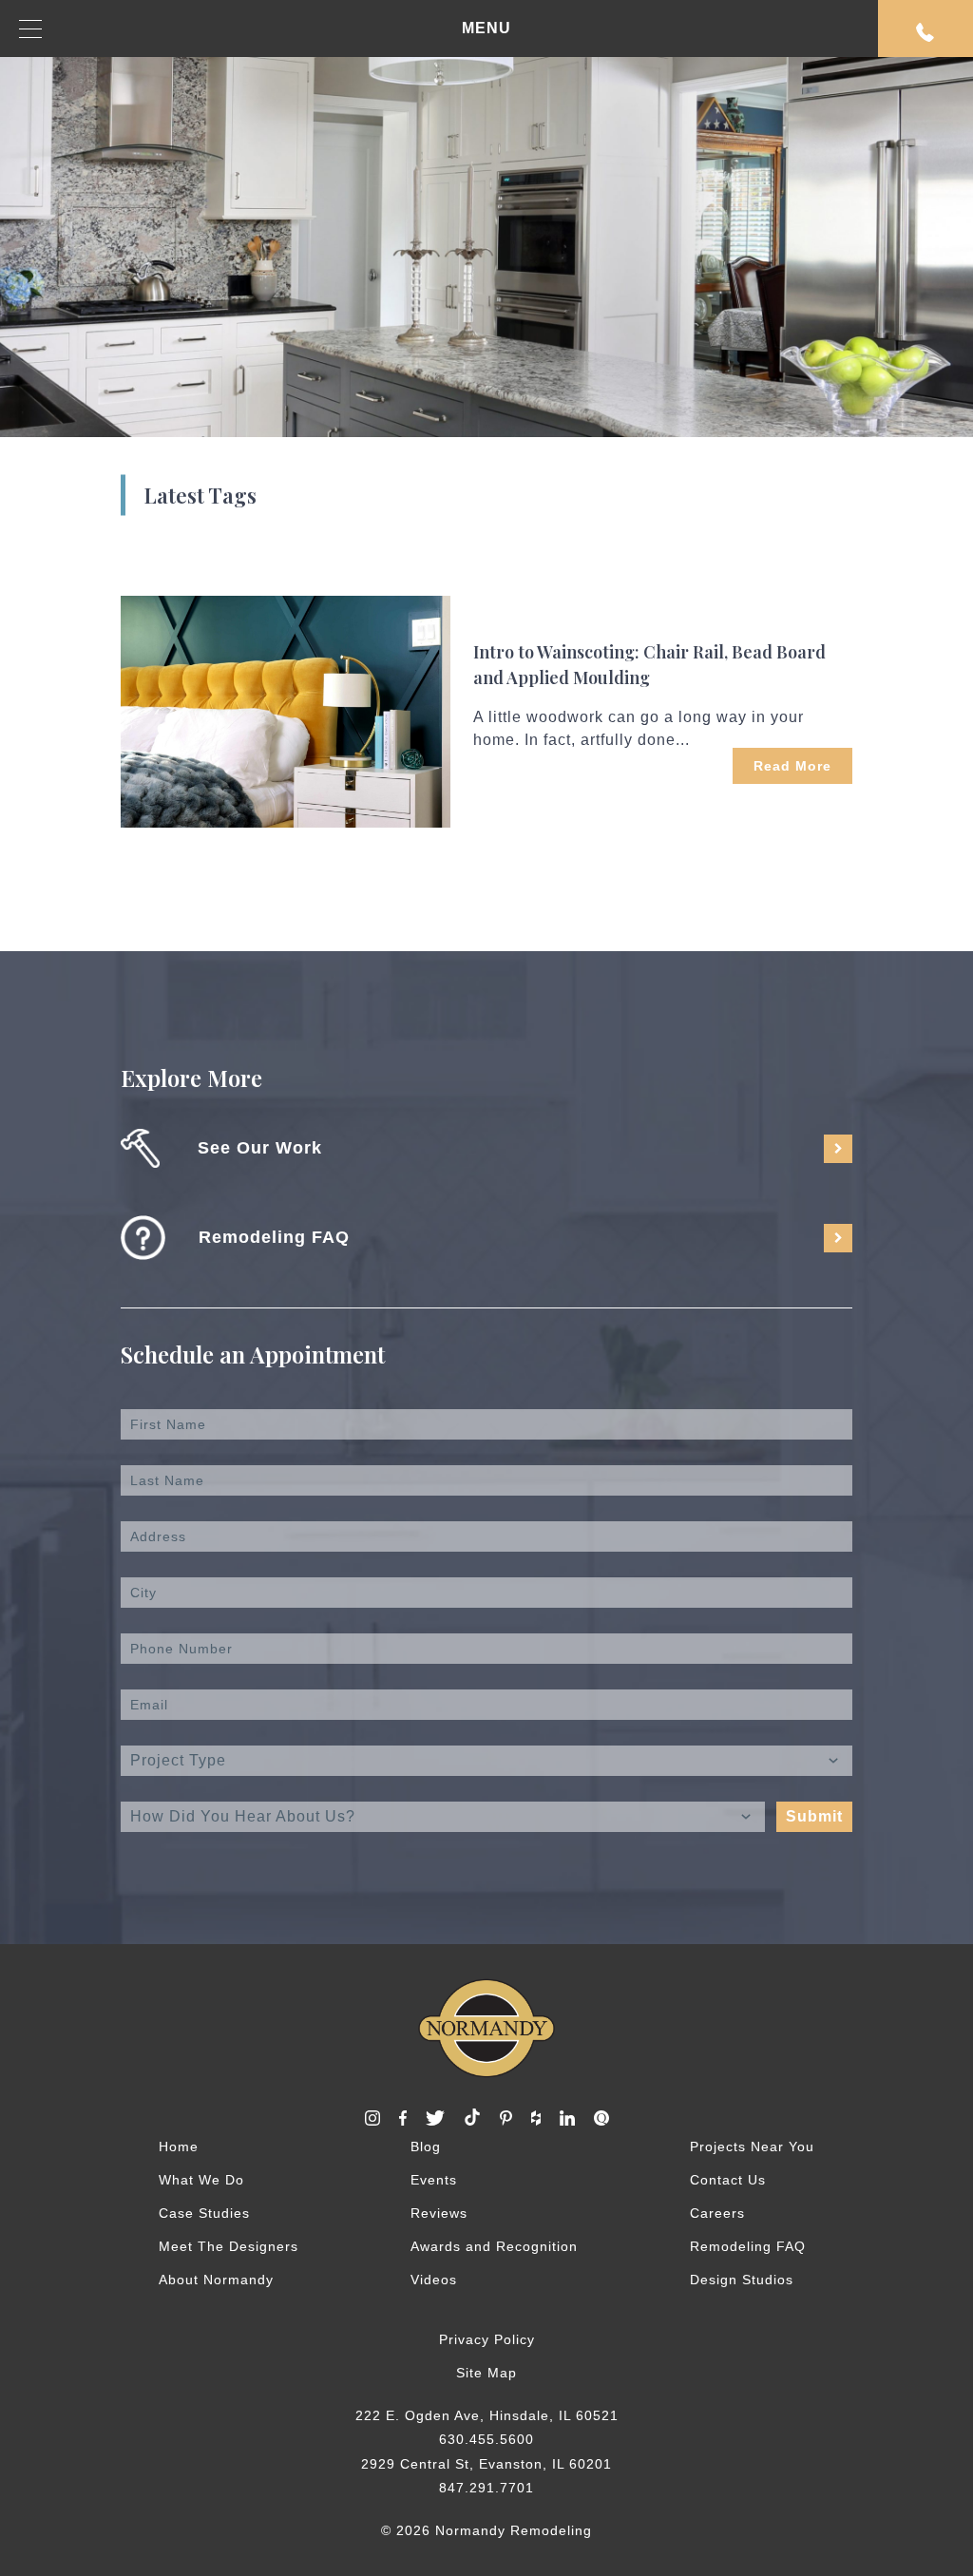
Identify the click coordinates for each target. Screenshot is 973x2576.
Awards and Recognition (494, 2246)
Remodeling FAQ (748, 2246)
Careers (717, 2213)
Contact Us (728, 2180)
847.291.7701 (486, 2488)
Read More (792, 766)
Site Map (486, 2373)
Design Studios (742, 2280)
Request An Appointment (925, 29)
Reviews (439, 2213)
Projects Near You (752, 2147)
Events (434, 2180)
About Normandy (216, 2280)
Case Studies (204, 2213)
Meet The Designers (229, 2246)
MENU (486, 28)
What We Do (201, 2180)
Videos (434, 2280)
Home (179, 2147)
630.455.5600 (486, 2439)
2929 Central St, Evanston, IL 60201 (486, 2464)
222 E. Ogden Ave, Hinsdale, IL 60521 (487, 2415)
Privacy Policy (487, 2339)
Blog (426, 2147)
